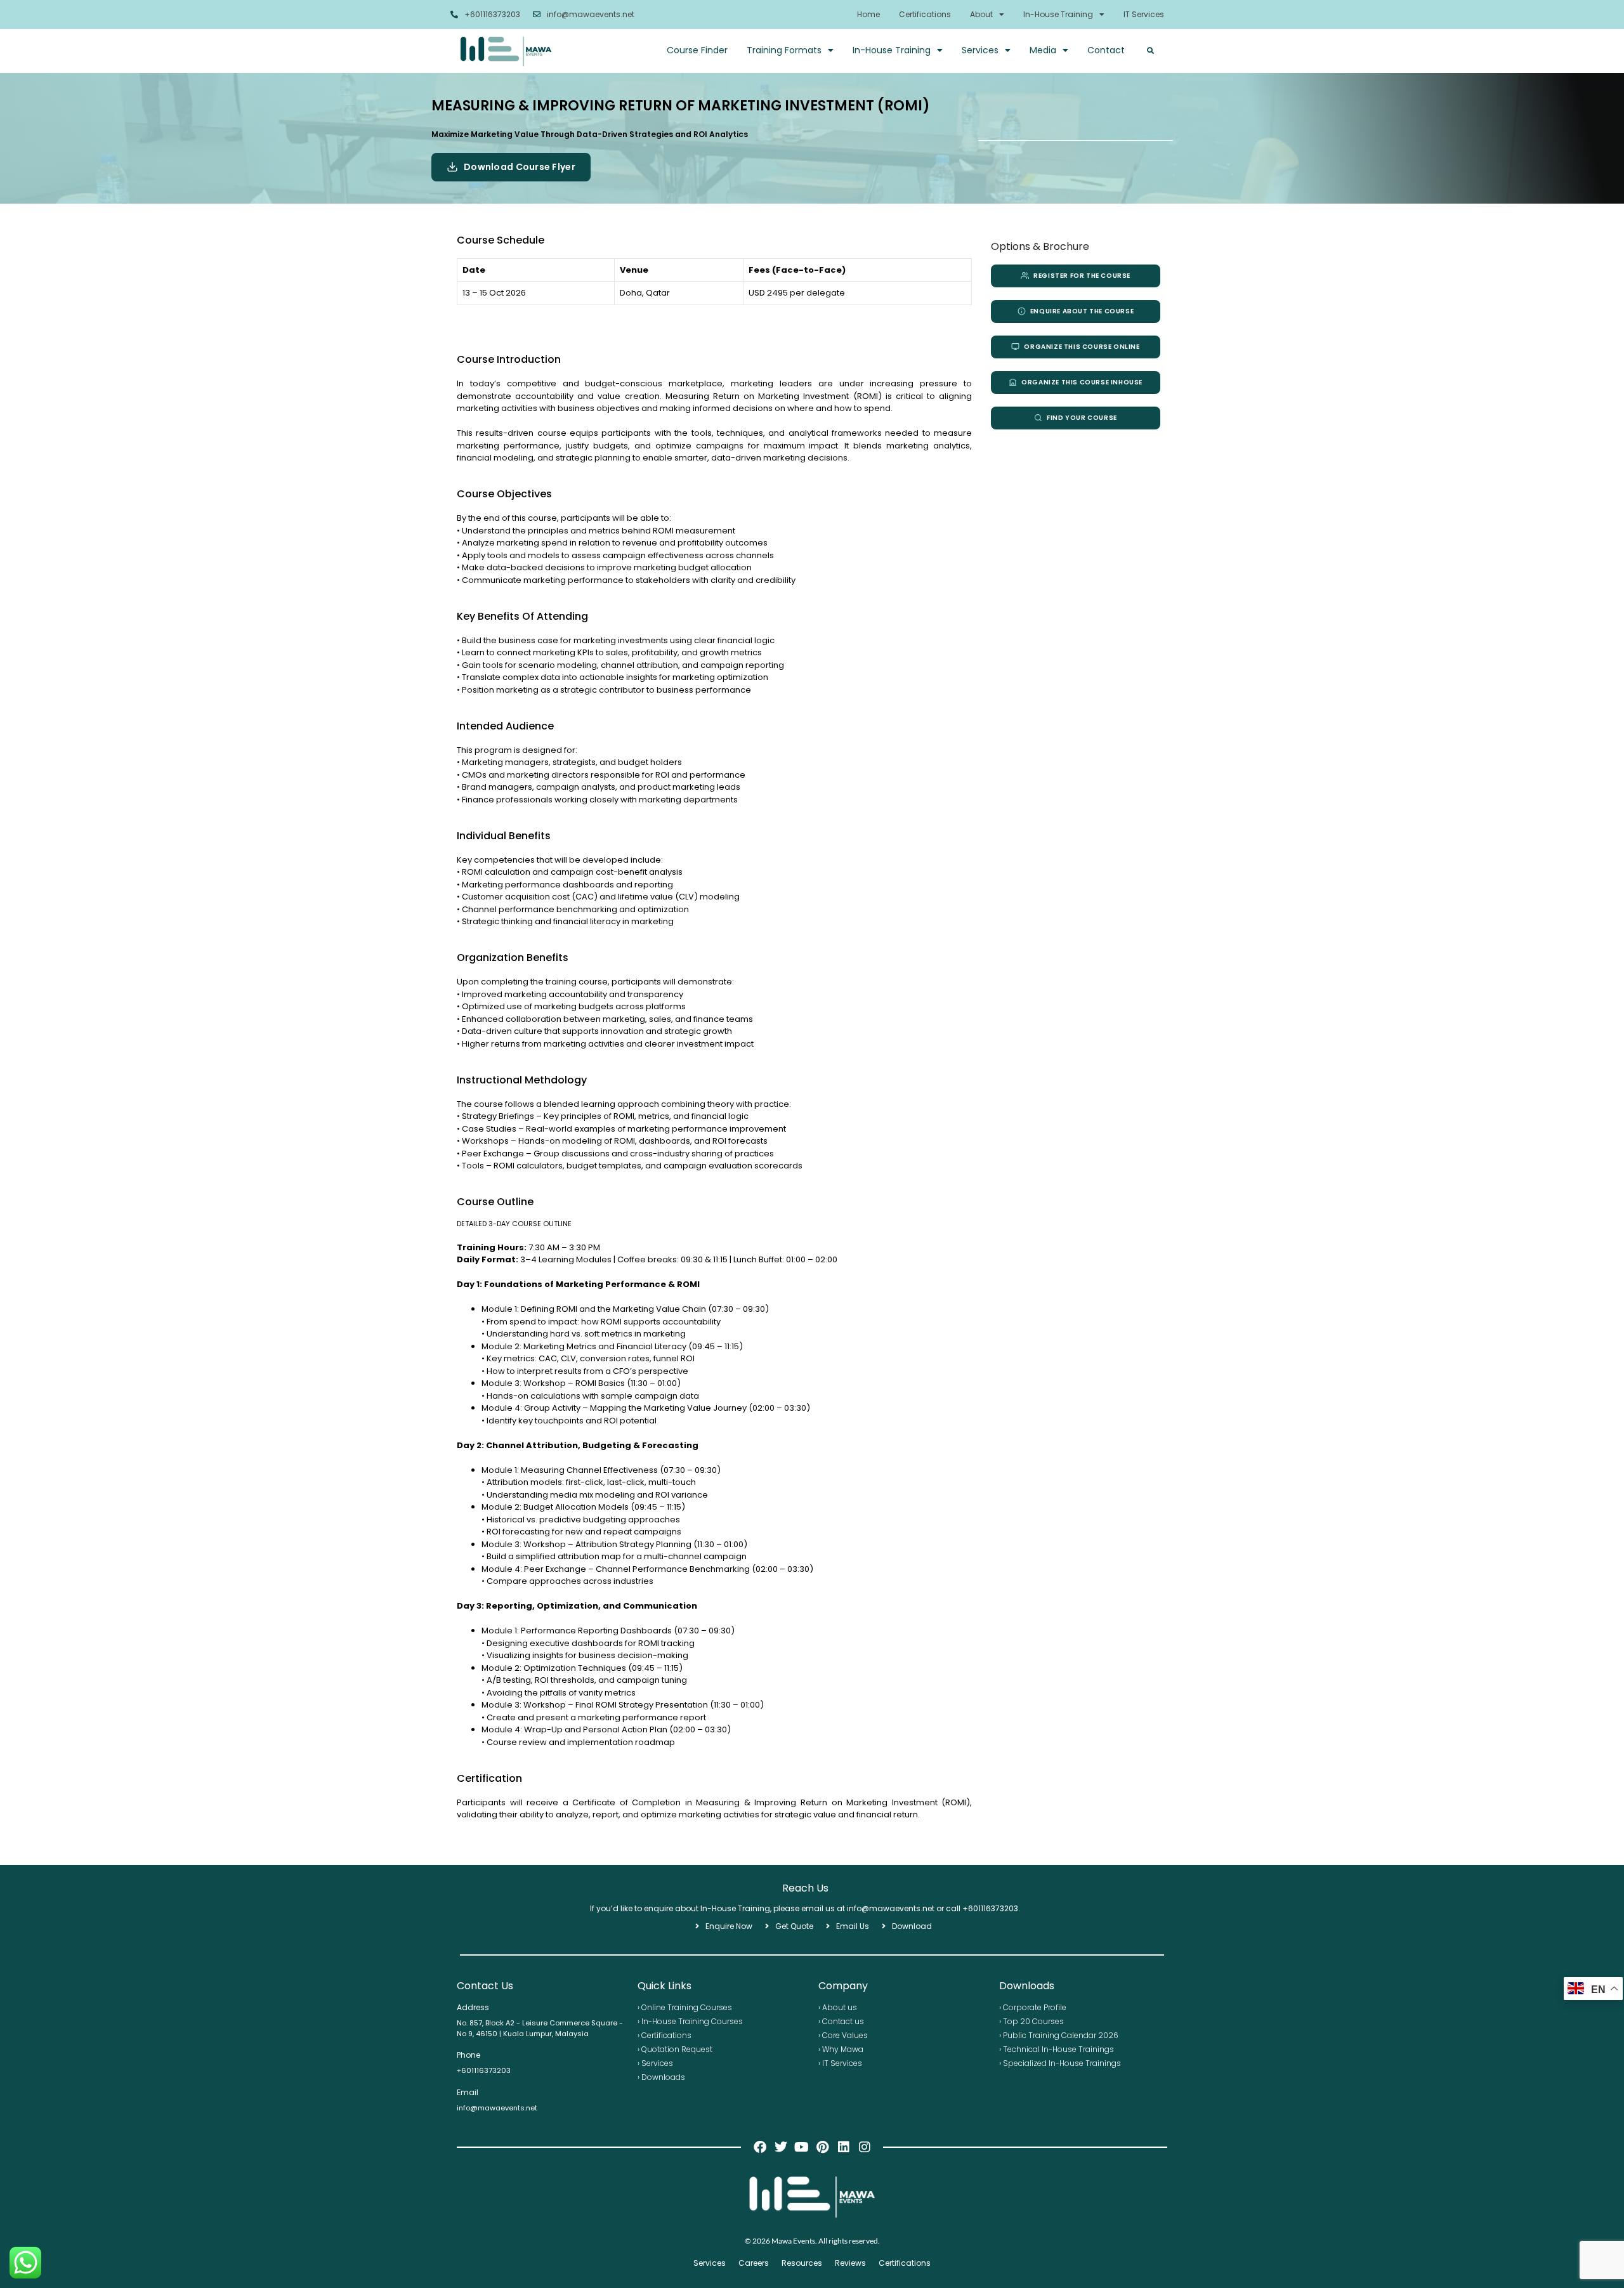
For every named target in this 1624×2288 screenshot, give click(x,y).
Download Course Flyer (520, 167)
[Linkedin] (844, 2147)
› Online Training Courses (685, 2007)
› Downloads (661, 2077)
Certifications (925, 14)
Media (1043, 50)
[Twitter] (781, 2147)
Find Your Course (1082, 418)
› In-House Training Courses (690, 2021)
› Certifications (665, 2035)
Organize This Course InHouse (1082, 382)
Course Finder (697, 50)
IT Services (1144, 14)
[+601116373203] (454, 15)
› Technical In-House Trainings (1057, 2049)
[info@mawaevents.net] (537, 15)
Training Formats (784, 50)
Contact (1106, 50)
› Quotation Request (675, 2049)
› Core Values (843, 2035)
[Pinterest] (823, 2147)
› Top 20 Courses (1031, 2021)
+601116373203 (492, 14)
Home (868, 14)
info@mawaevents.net (591, 14)
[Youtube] (802, 2147)
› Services (655, 2063)
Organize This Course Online (1082, 347)
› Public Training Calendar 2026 (1059, 2035)
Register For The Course (1082, 276)
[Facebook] (760, 2147)
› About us (838, 2007)
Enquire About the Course (1082, 311)
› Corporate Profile (1033, 2007)
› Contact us (841, 2021)
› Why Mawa (841, 2049)
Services (980, 50)
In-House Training (1058, 14)
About (981, 14)
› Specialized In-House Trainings (1060, 2063)
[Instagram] (865, 2147)
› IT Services (840, 2063)
